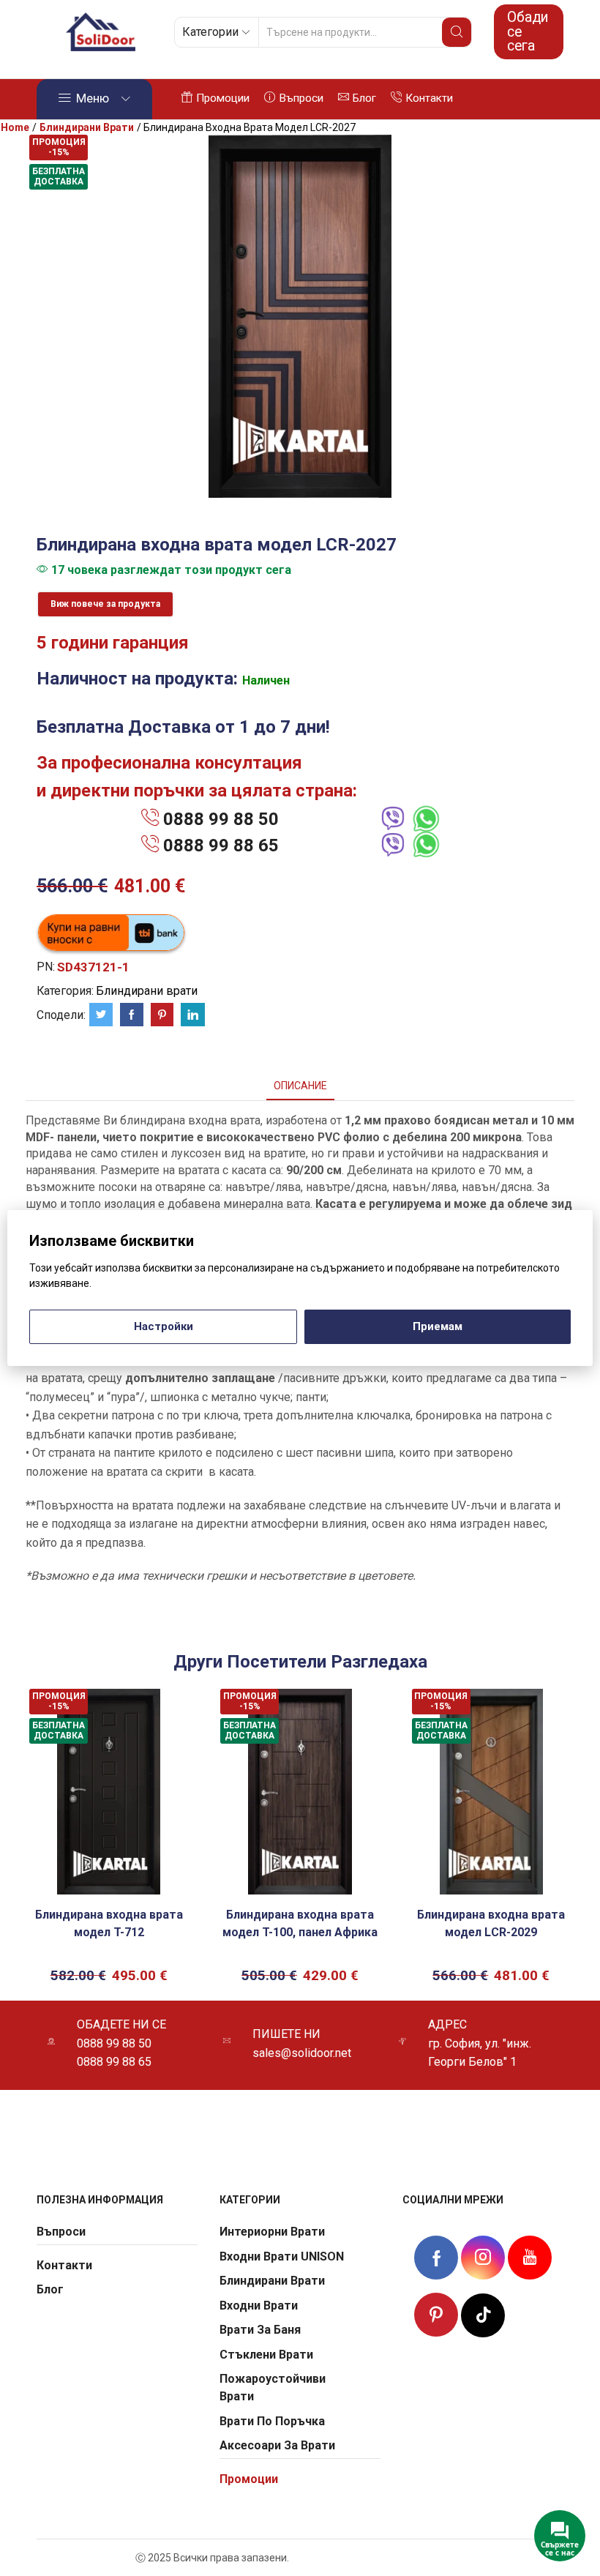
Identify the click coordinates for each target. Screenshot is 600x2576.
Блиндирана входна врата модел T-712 (109, 1923)
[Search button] (457, 32)
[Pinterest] (162, 1015)
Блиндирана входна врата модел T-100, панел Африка (300, 1923)
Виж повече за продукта (105, 604)
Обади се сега (528, 31)
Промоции (223, 98)
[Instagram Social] (483, 2257)
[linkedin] (191, 1015)
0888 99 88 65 (221, 845)
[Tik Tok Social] (483, 2313)
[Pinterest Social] (436, 2315)
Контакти (429, 98)
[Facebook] (132, 1015)
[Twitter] (101, 1015)
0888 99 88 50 (221, 819)
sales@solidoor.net (302, 2053)
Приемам (438, 1326)
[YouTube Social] (530, 2257)
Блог (364, 98)
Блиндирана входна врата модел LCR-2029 (491, 1923)
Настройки (164, 1326)
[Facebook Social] (436, 2260)
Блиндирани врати (87, 127)
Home (15, 127)
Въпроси (301, 98)
